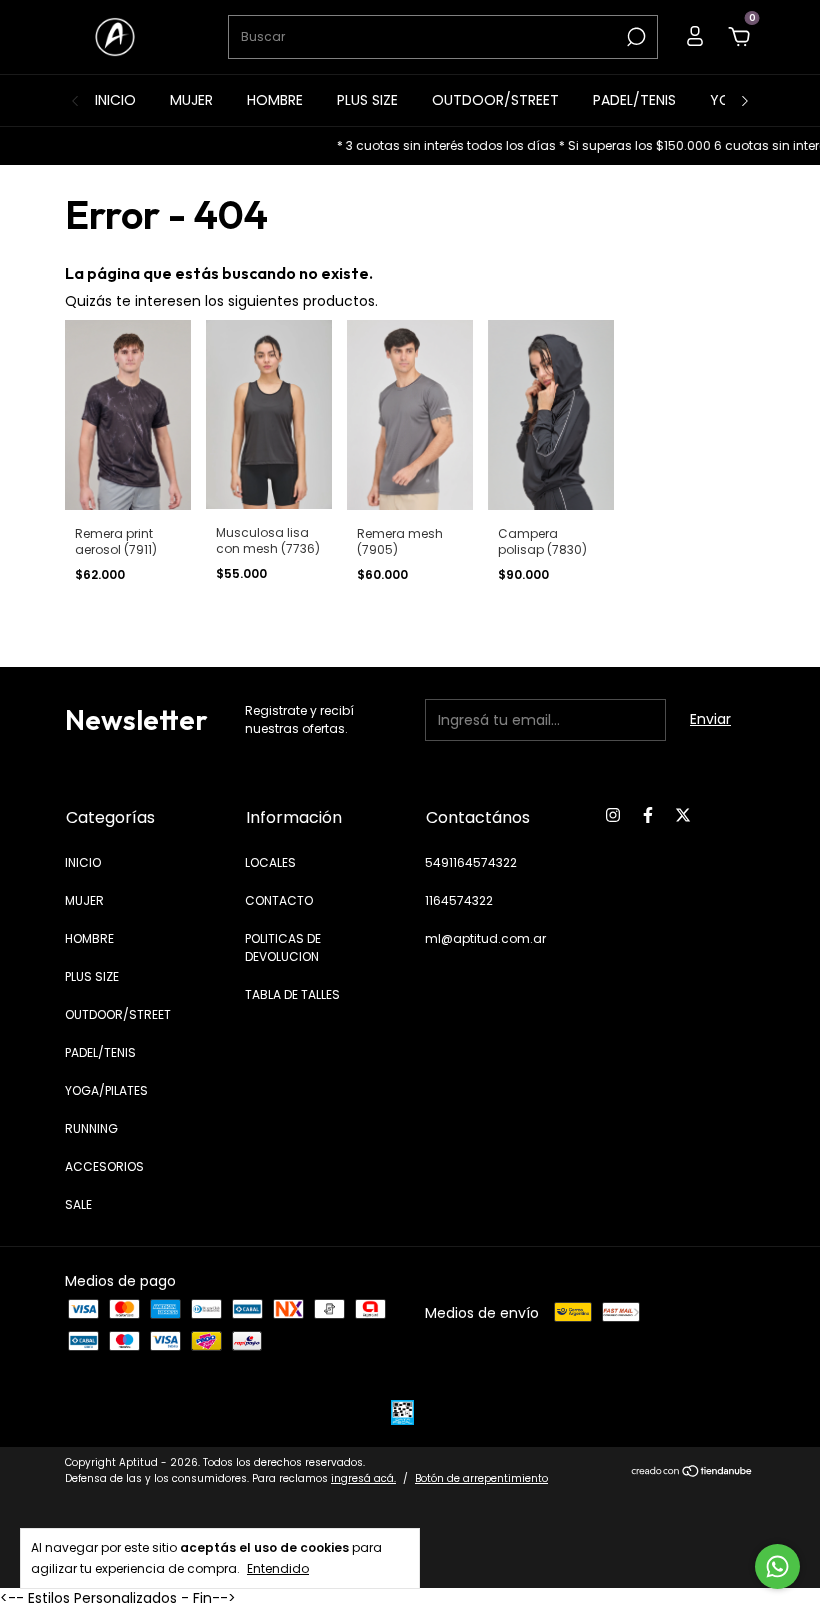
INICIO (115, 100)
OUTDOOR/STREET (495, 100)
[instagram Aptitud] (613, 816)
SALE (78, 1204)
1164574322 (459, 900)
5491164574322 (471, 862)
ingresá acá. (363, 1478)
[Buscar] (634, 37)
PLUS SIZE (367, 100)
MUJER (191, 100)
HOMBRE (275, 100)
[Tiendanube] (692, 1473)
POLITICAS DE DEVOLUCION (283, 947)
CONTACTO (279, 900)
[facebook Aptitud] (648, 816)
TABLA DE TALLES (292, 994)
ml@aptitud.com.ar (485, 938)
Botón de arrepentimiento (481, 1478)
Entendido (278, 1568)
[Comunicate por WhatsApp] (777, 1566)
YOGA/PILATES (106, 1090)
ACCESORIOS (104, 1166)
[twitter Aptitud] (683, 816)
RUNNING (91, 1128)
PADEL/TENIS (634, 100)
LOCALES (270, 862)
